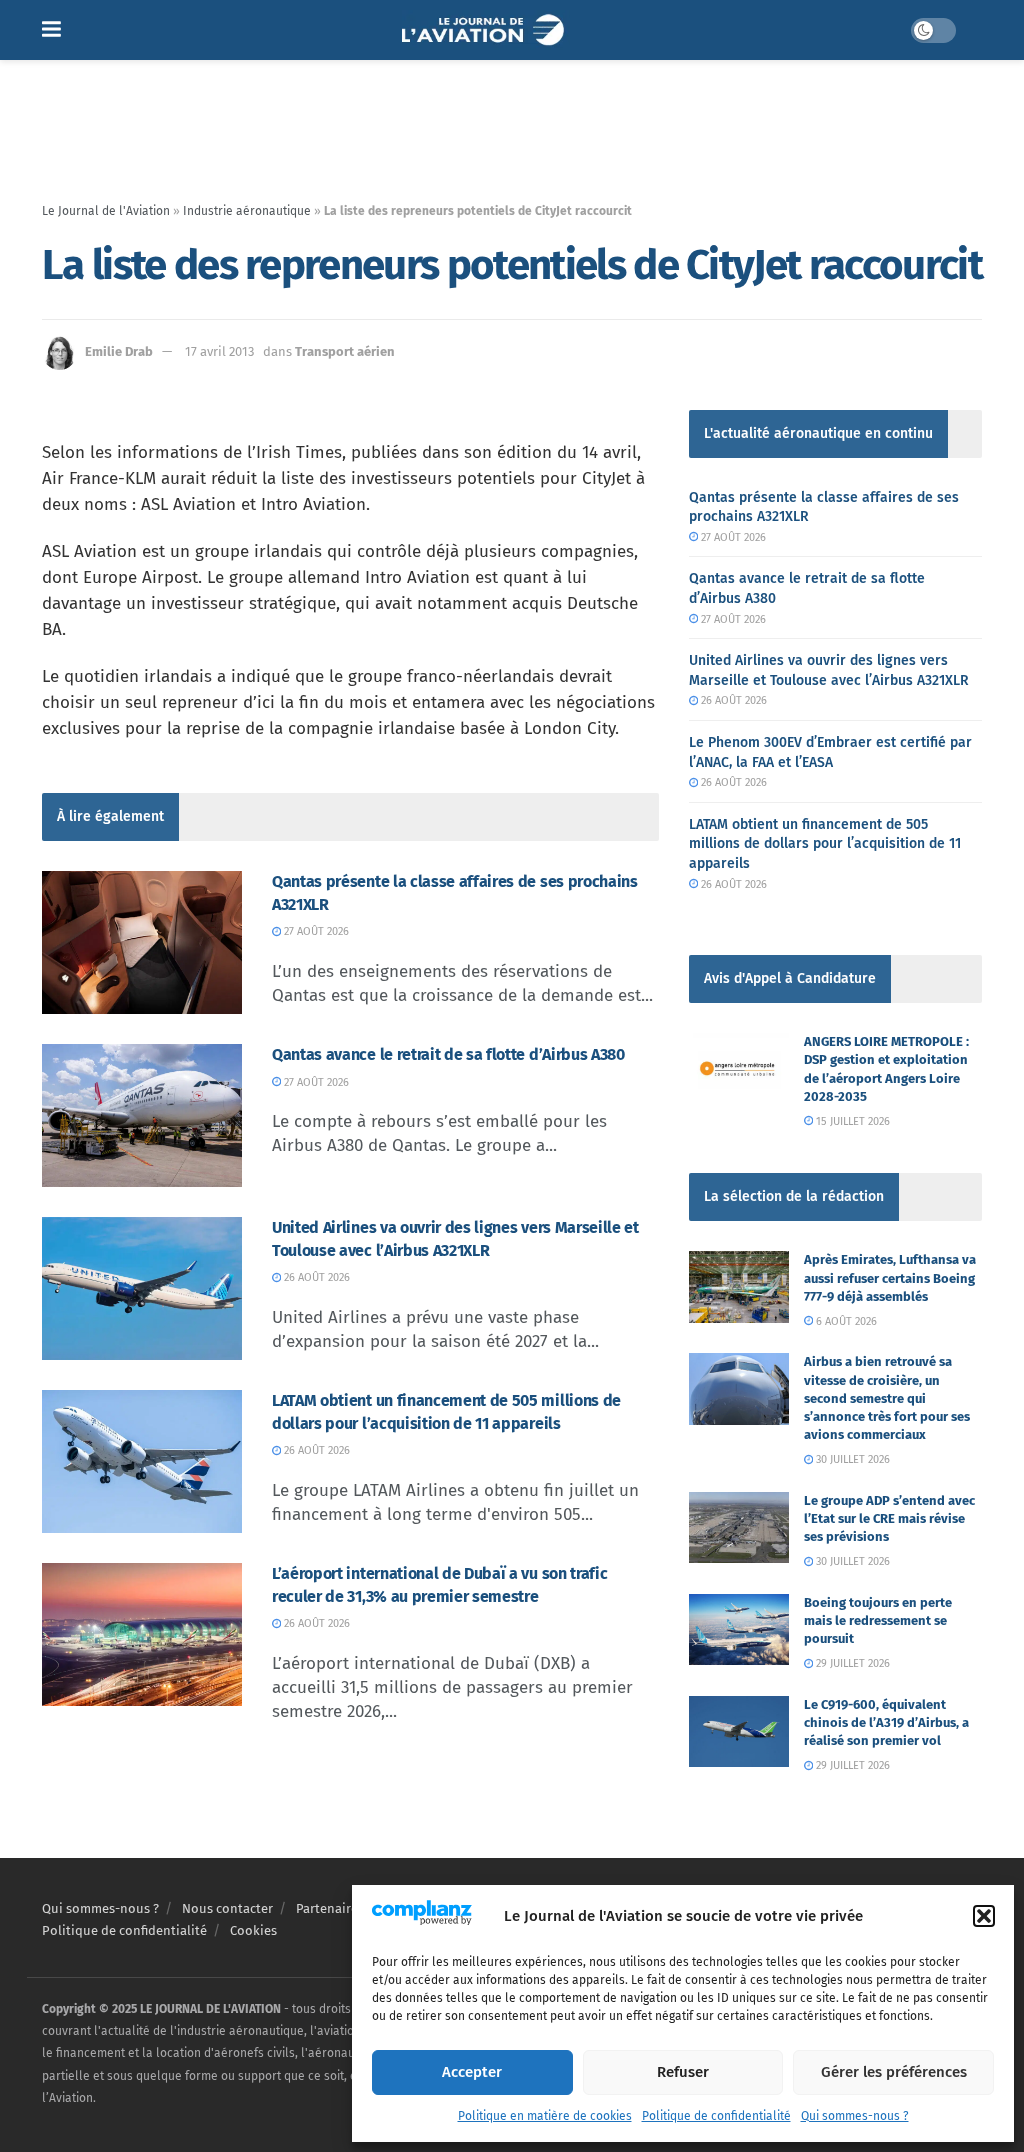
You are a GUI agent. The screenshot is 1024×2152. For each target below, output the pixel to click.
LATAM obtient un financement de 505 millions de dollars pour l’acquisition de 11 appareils (825, 844)
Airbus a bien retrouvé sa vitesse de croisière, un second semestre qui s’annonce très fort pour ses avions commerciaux (887, 1398)
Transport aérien (345, 351)
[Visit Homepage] (485, 30)
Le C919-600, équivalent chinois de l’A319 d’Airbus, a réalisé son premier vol (886, 1722)
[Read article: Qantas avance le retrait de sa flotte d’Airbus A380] (142, 1115)
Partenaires (330, 1908)
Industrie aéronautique (247, 211)
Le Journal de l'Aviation (106, 211)
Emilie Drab (119, 351)
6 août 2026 (845, 1321)
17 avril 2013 (219, 351)
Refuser (683, 2072)
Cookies (253, 1930)
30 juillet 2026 (851, 1459)
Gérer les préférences (894, 2072)
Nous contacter (227, 1908)
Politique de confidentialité (716, 2116)
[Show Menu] (51, 30)
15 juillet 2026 (851, 1121)
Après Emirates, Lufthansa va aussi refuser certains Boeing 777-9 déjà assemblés (890, 1277)
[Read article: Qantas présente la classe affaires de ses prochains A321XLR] (142, 942)
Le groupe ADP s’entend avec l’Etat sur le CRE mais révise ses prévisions (889, 1518)
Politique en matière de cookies (545, 2116)
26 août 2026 (315, 1277)
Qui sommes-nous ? (855, 2116)
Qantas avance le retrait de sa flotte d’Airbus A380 (448, 1054)
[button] (984, 1916)
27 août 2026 (315, 931)
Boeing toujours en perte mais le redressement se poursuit (878, 1620)
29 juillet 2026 (851, 1663)
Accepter (472, 2072)
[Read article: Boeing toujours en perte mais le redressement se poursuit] (739, 1630)
